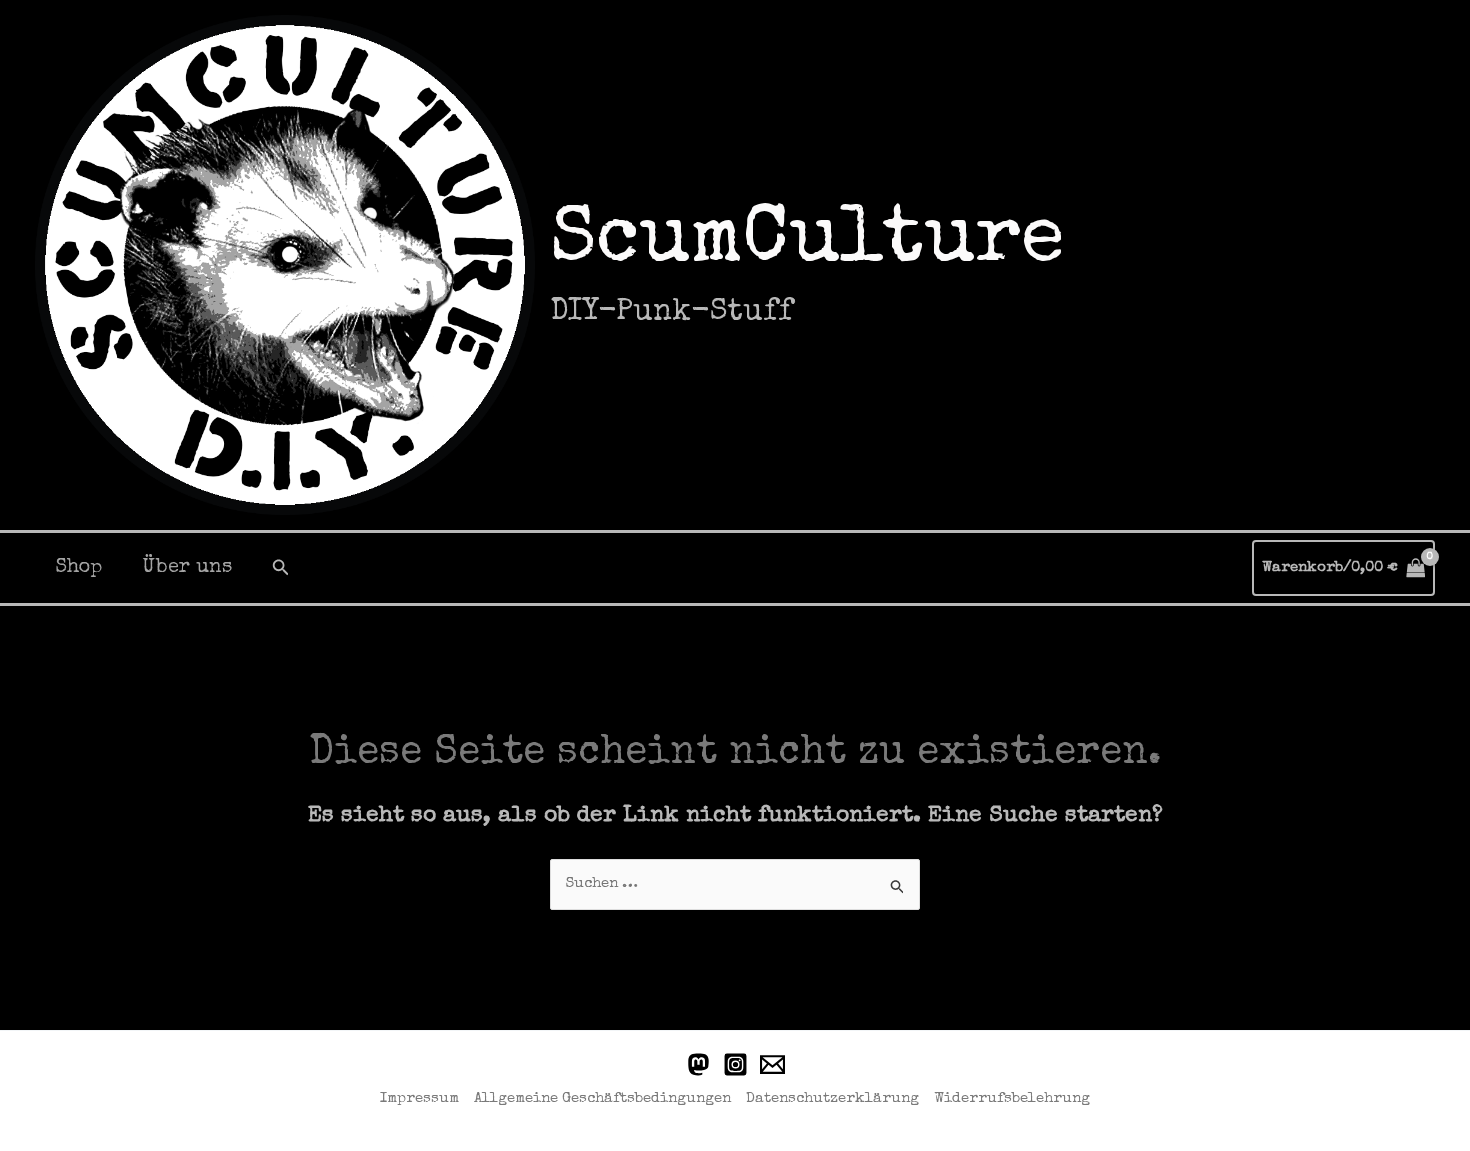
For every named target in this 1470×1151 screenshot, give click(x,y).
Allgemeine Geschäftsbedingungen (602, 1098)
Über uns (187, 568)
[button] (281, 568)
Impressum (419, 1098)
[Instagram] (735, 1064)
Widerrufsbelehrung (1012, 1098)
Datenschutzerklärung (832, 1098)
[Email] (772, 1064)
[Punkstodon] (698, 1064)
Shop (78, 568)
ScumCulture (807, 243)
